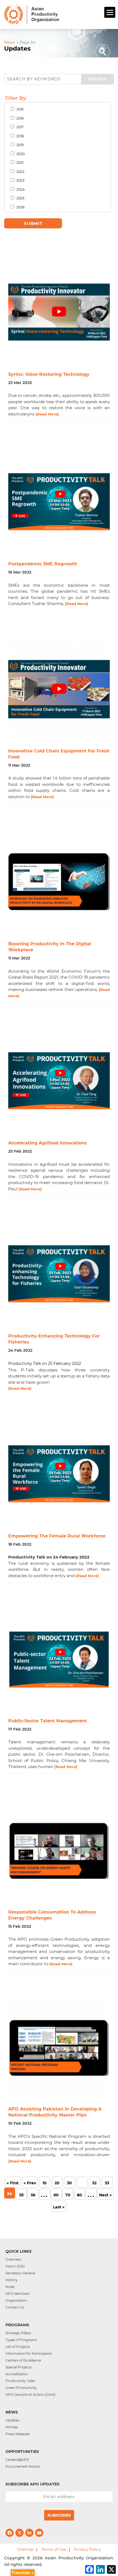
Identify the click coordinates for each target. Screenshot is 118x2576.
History (12, 2280)
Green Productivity (21, 2388)
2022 (20, 172)
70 (68, 2195)
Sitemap (25, 2549)
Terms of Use (54, 2549)
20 (57, 2183)
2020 (20, 154)
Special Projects (19, 2367)
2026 (20, 207)
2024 (20, 189)
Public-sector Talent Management (48, 1721)
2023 (20, 180)
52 (94, 2183)
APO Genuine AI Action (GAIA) (30, 2395)
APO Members (18, 2294)
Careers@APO (17, 2460)
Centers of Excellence (23, 2360)
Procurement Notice (23, 2466)
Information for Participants (29, 2353)
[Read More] (47, 414)
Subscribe (59, 2515)
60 (56, 2195)
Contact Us (15, 2307)
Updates (12, 2420)
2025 (20, 198)
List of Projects (18, 2347)
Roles (10, 2287)
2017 (20, 127)
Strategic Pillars (18, 2333)
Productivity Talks (20, 2381)
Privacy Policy (87, 2549)
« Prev (30, 2183)
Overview (13, 2259)
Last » (59, 2207)
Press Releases (18, 2434)
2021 (20, 163)
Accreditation (17, 2374)
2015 (20, 109)
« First (13, 2183)
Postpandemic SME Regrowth (43, 564)
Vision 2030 (15, 2266)
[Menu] (110, 12)
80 (79, 2195)
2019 (20, 145)
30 (69, 2183)
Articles (12, 2427)
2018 (20, 136)
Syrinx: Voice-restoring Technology (49, 374)
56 (33, 2195)
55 (21, 2195)
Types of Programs (21, 2340)
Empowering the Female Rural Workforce (57, 1536)
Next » (105, 2195)
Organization (16, 2300)
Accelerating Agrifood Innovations (48, 1143)
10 (45, 2183)
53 (107, 2183)
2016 (20, 118)
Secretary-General (20, 2273)
